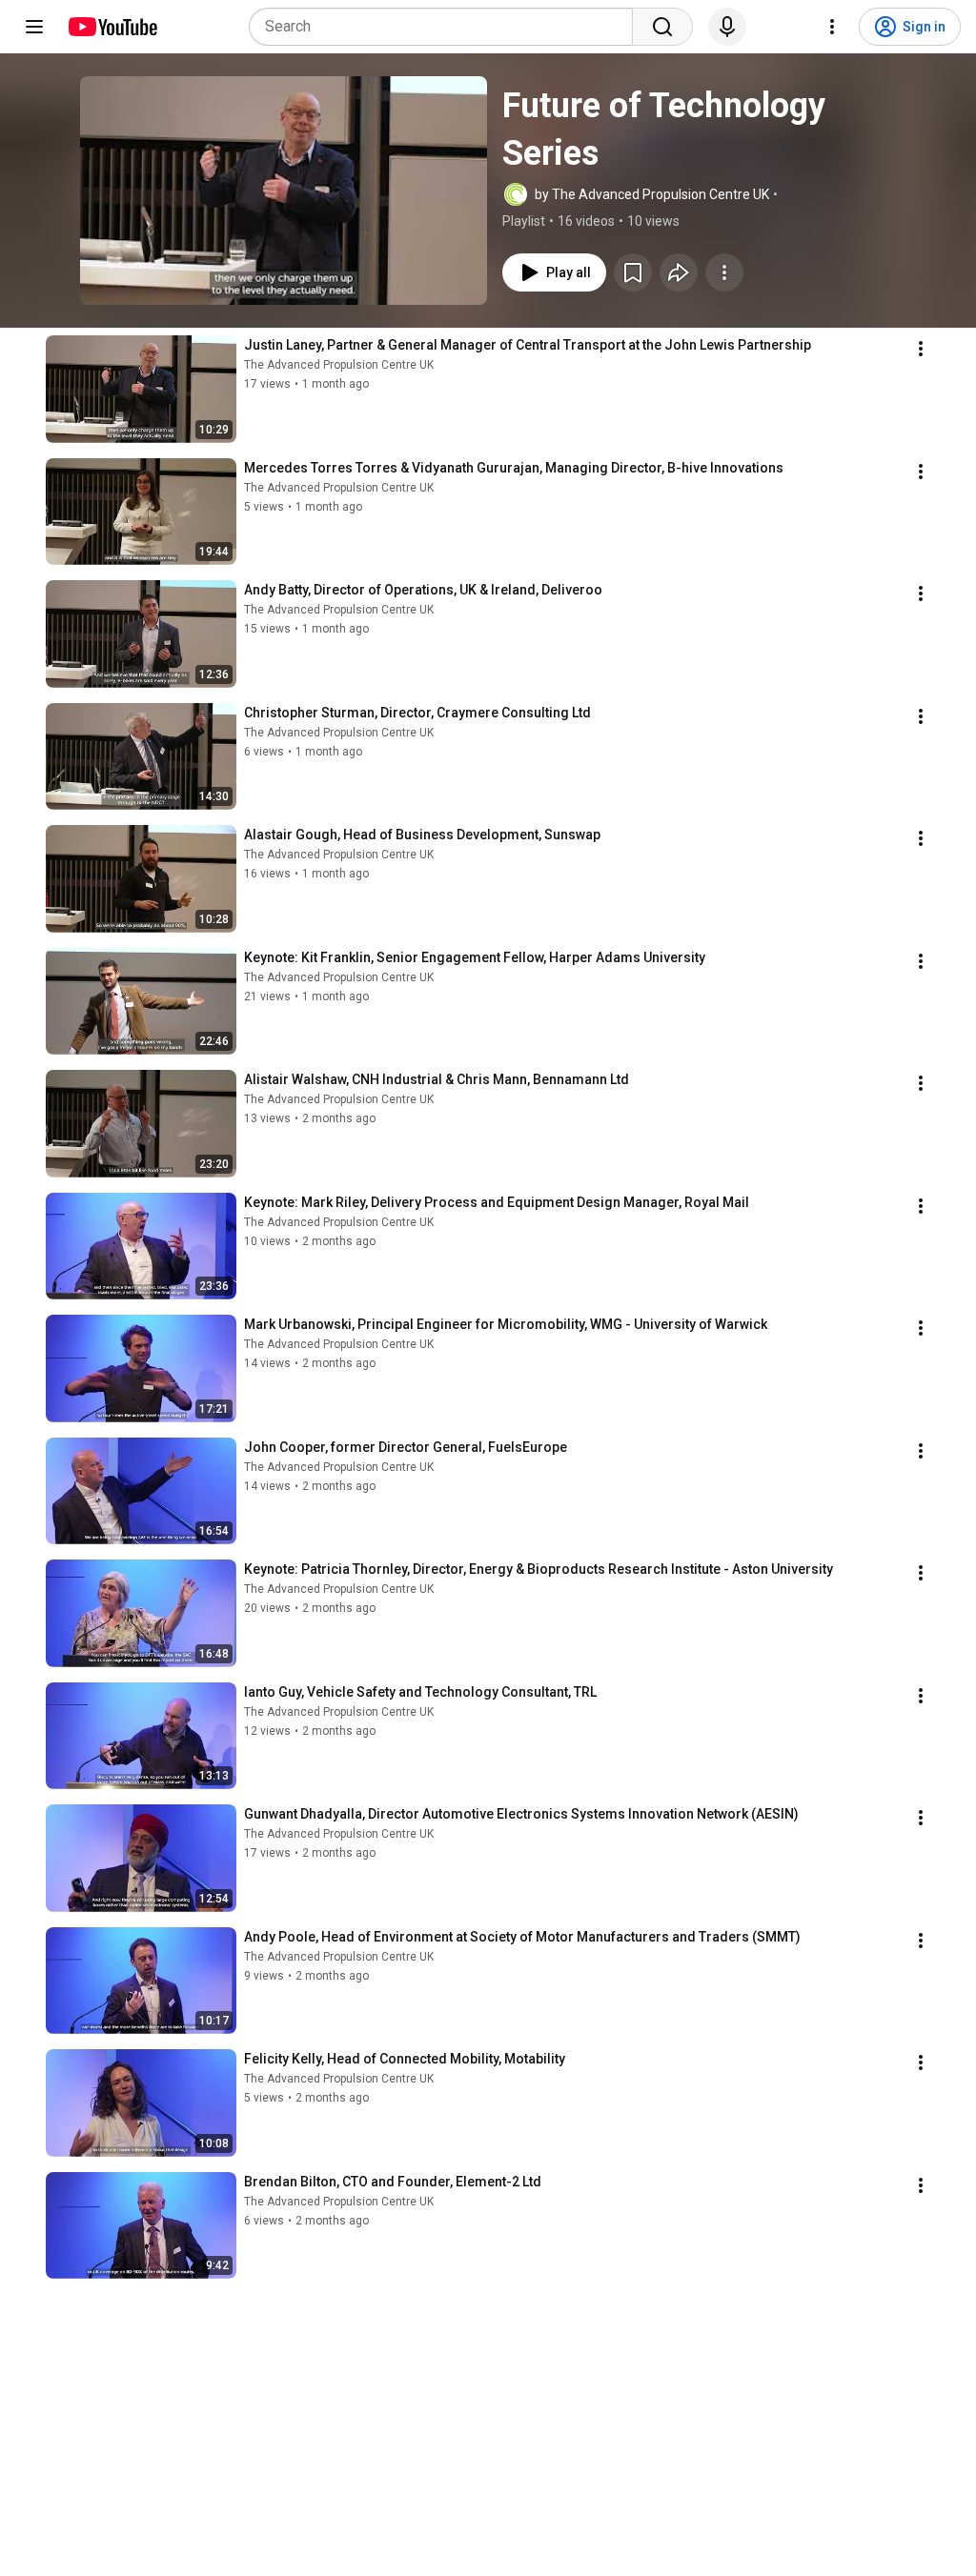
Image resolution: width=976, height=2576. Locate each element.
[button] (284, 191)
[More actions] (724, 272)
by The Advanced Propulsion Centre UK (652, 194)
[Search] (662, 27)
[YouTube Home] (112, 27)
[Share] (679, 272)
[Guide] (34, 27)
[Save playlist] (633, 272)
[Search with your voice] (727, 27)
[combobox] (447, 27)
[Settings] (832, 27)
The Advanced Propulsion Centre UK (339, 365)
